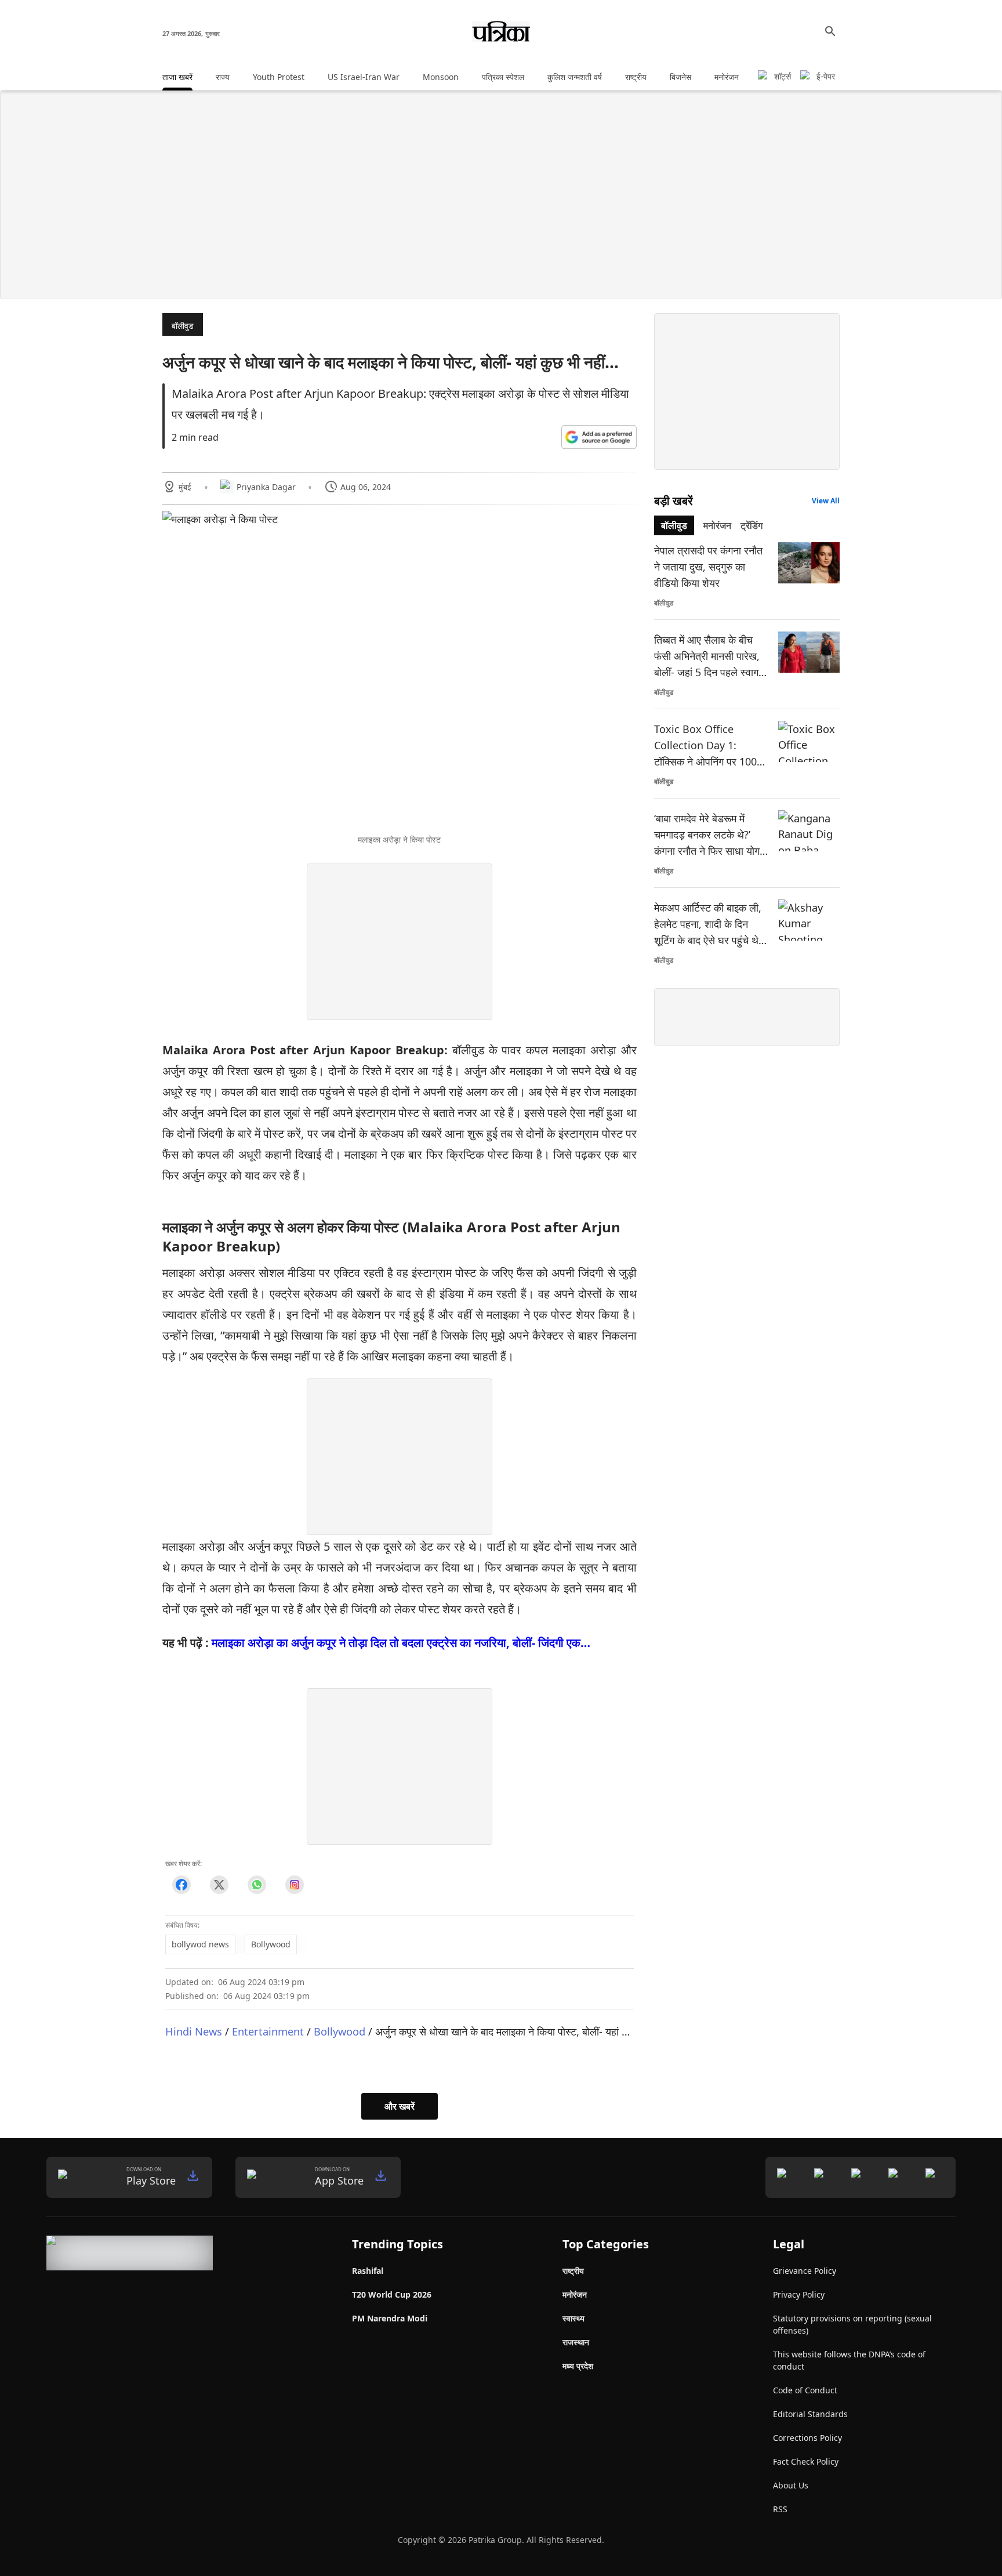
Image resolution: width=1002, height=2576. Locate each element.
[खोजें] (830, 31)
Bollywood (340, 2031)
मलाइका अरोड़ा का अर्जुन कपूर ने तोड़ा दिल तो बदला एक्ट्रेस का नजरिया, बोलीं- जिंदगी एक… (401, 1643)
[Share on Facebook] (181, 1885)
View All (826, 501)
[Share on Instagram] (294, 1885)
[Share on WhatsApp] (257, 1885)
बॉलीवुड (183, 326)
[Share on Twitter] (219, 1885)
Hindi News (194, 2031)
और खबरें (400, 2106)
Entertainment (268, 2031)
